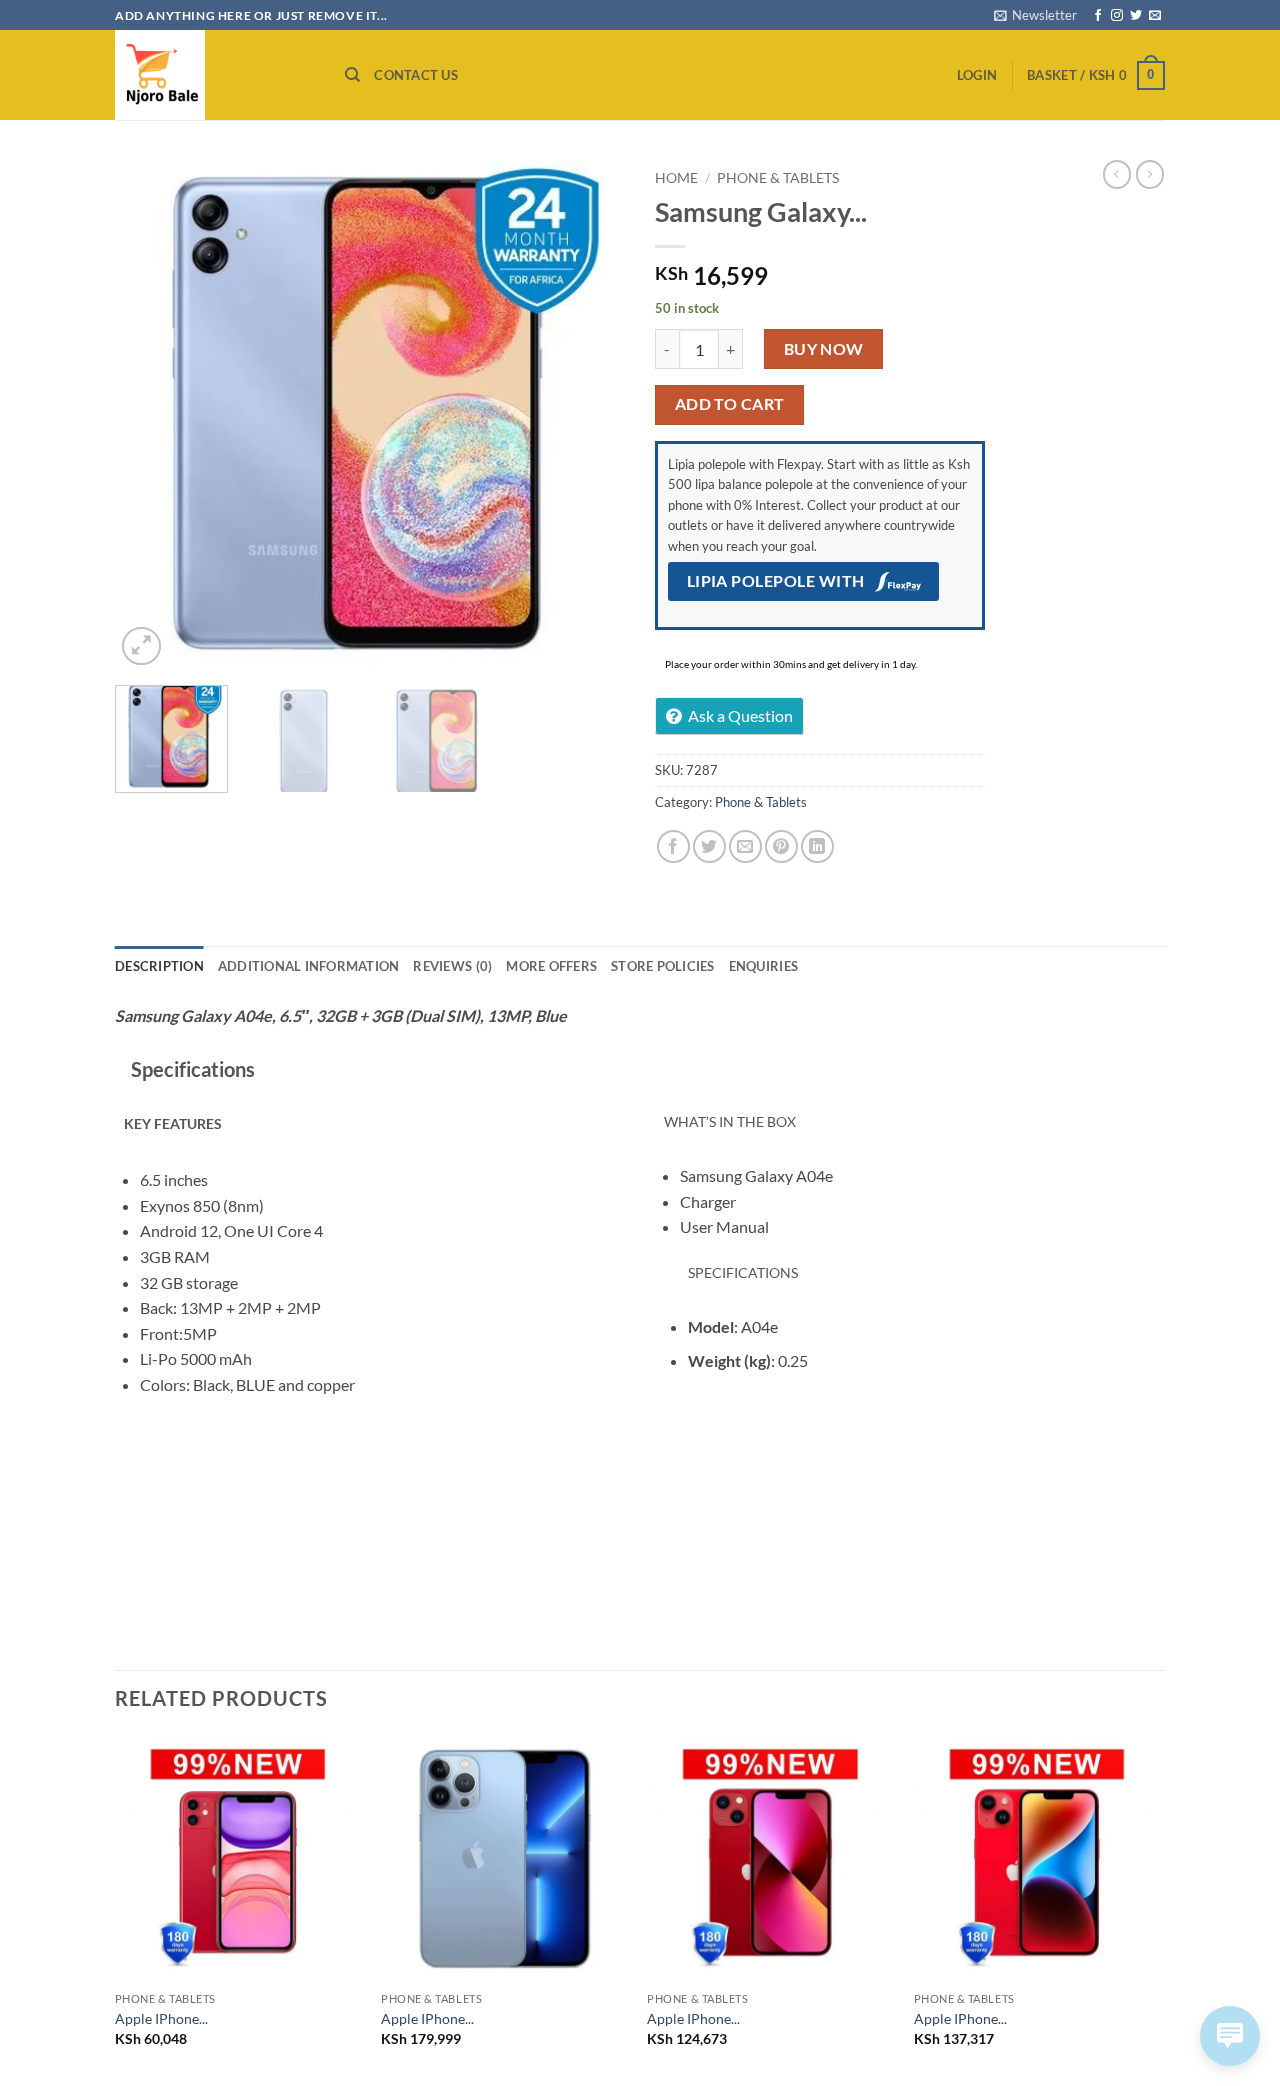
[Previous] (150, 415)
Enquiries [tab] (763, 966)
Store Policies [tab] (663, 966)
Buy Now (824, 349)
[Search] (352, 75)
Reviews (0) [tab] (452, 966)
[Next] (590, 415)
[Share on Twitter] (709, 846)
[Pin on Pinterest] (781, 846)
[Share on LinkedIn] (817, 846)
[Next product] (1117, 174)
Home (676, 178)
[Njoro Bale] (215, 75)
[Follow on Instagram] (1117, 16)
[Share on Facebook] (673, 846)
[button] (1035, 15)
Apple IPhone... (161, 2018)
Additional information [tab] (309, 966)
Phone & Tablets (778, 178)
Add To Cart (730, 404)
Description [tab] (159, 966)
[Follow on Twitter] (1136, 16)
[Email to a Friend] (745, 846)
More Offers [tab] (551, 966)
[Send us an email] (1155, 16)
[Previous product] (1150, 174)
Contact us (416, 75)
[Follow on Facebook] (1098, 16)
